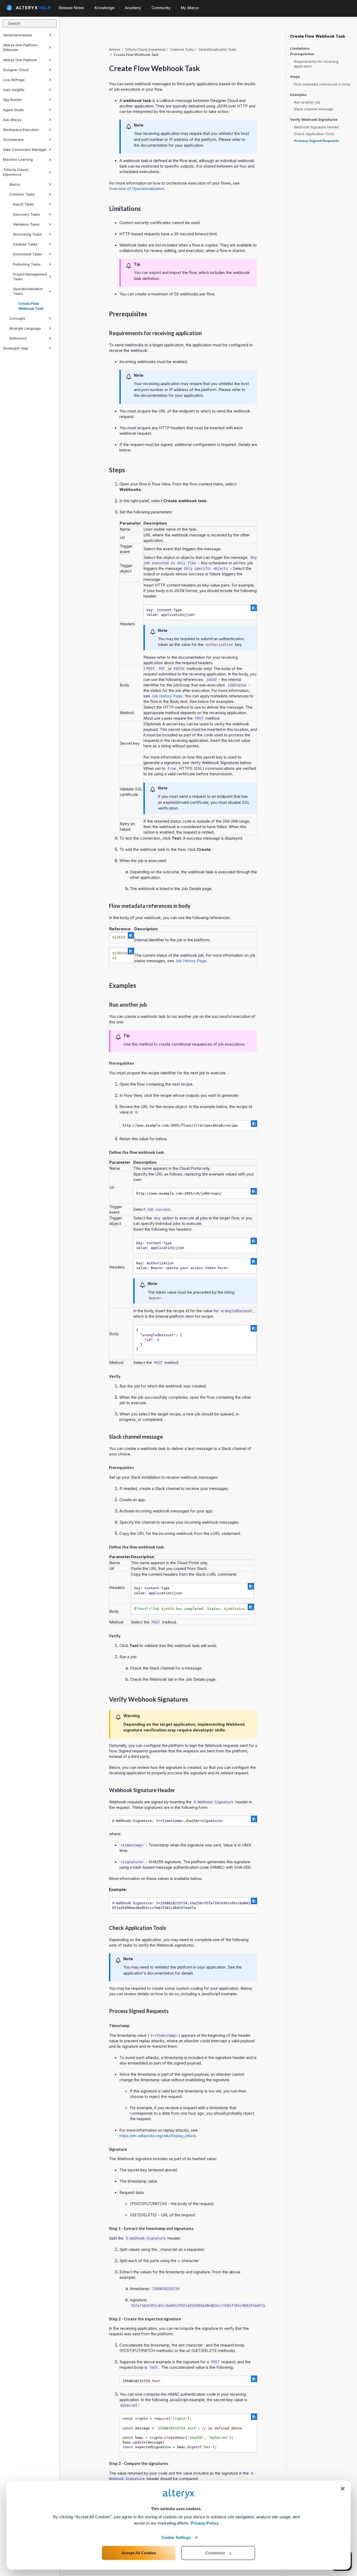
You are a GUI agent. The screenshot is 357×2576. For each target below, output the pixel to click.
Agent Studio (14, 110)
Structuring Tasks (27, 234)
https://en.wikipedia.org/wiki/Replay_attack (158, 2136)
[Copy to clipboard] (254, 608)
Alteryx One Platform (20, 60)
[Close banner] (343, 2489)
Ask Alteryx (12, 120)
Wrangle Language (25, 328)
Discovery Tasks (27, 214)
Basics (15, 184)
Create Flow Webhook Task (31, 306)
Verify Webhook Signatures (314, 120)
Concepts (17, 318)
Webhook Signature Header (317, 127)
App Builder (13, 100)
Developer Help (16, 348)
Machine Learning (18, 159)
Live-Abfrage (14, 80)
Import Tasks (24, 204)
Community (161, 8)
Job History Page (167, 696)
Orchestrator (14, 140)
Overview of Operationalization (136, 189)
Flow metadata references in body (322, 84)
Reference (18, 338)
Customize (215, 2553)
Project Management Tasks (30, 277)
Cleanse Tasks (25, 244)
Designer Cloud (16, 70)
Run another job (307, 102)
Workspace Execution (21, 130)
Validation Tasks (26, 224)
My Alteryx (190, 8)
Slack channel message (314, 109)
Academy (133, 8)
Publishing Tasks (27, 264)
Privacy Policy (205, 2523)
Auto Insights (14, 90)
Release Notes (71, 8)
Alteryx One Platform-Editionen (21, 47)
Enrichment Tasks (28, 254)
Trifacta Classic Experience (16, 172)
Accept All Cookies (139, 2553)
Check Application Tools (314, 134)
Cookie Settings (176, 2537)
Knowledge (105, 8)
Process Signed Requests (317, 141)
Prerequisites (302, 54)
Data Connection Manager (25, 150)
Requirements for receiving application (316, 64)
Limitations (300, 48)
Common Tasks (22, 194)
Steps (295, 77)
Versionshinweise (18, 35)
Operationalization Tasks (28, 291)
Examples (298, 95)
